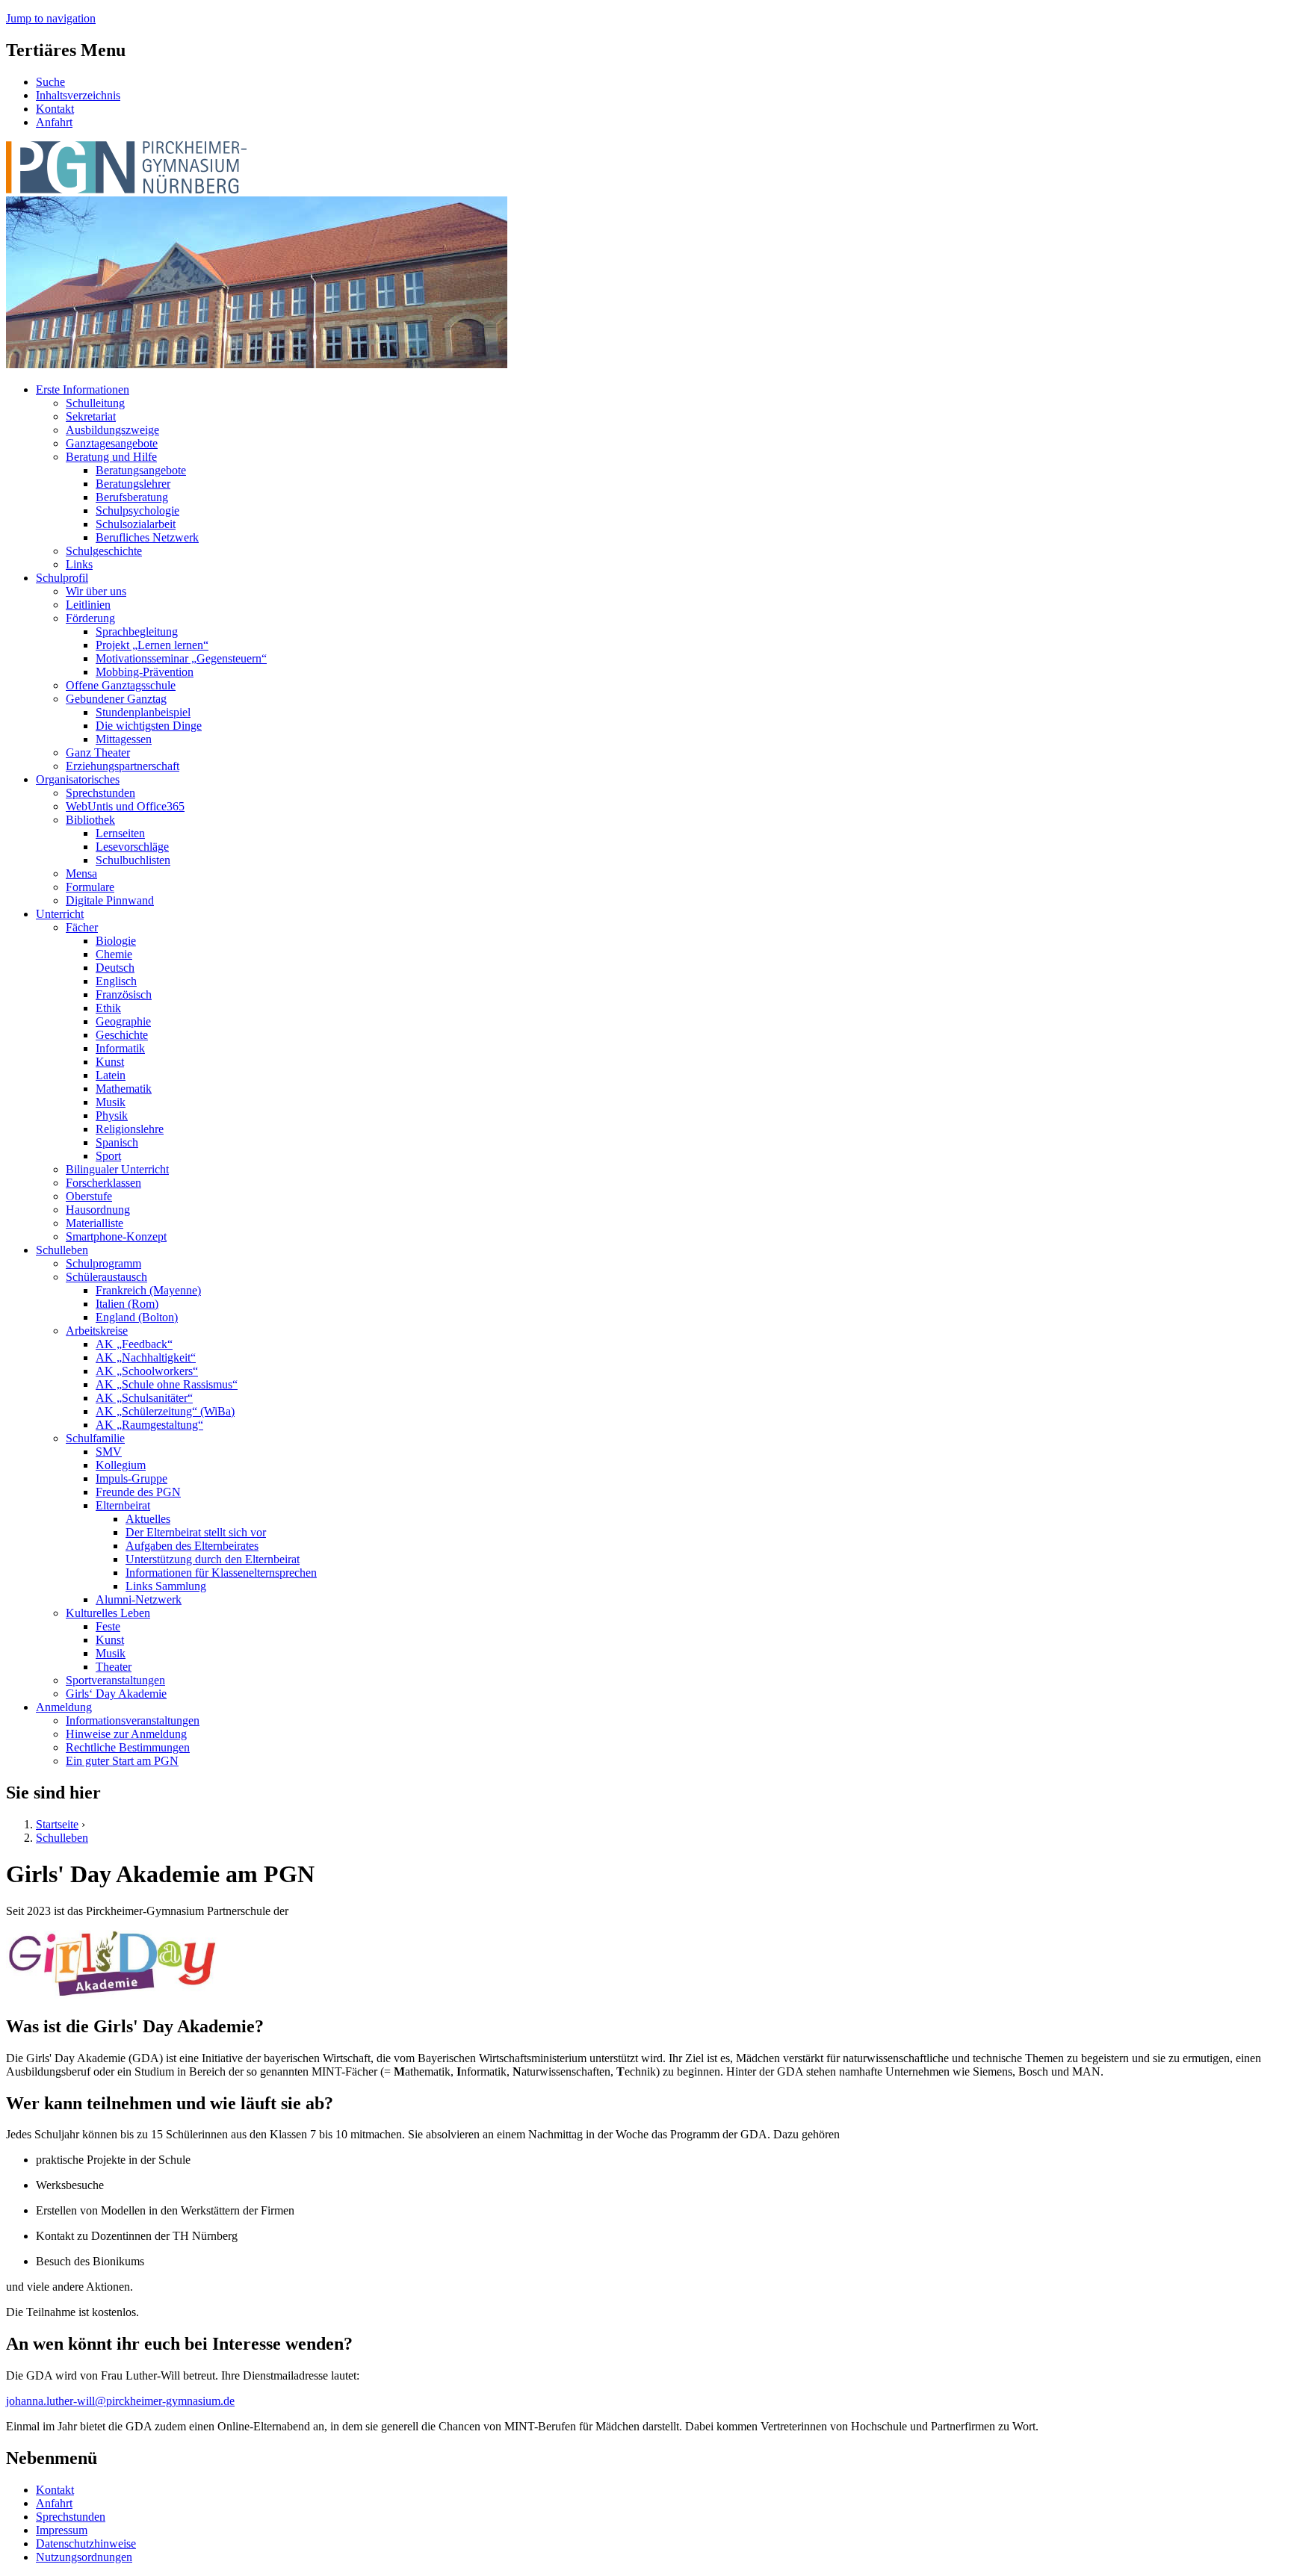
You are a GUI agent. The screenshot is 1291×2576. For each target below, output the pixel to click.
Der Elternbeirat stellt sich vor (196, 1532)
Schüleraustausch (106, 1277)
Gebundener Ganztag (116, 699)
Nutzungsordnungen (84, 2557)
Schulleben (62, 1250)
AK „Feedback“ (134, 1344)
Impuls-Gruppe (131, 1478)
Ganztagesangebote (112, 443)
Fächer (82, 927)
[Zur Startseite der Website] (126, 189)
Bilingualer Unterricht (117, 1169)
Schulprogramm (103, 1263)
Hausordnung (98, 1210)
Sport (108, 1156)
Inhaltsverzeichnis (78, 95)
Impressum (62, 2530)
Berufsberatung (132, 497)
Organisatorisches (78, 779)
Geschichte (122, 1035)
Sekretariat (91, 416)
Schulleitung (95, 403)
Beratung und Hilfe (111, 457)
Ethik (108, 1008)
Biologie (116, 941)
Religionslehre (130, 1129)
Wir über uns (96, 591)
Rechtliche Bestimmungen (128, 1747)
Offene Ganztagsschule (121, 685)
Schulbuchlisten (133, 860)
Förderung (90, 618)
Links (79, 564)
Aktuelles (148, 1519)
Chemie (114, 954)
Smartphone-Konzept (116, 1236)
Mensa (81, 873)
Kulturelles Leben (108, 1613)
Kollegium (121, 1465)
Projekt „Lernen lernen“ (152, 645)
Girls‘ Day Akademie (116, 1694)
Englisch (116, 981)
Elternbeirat (123, 1505)
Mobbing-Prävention (145, 672)
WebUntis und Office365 (125, 806)
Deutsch (115, 968)
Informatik (120, 1048)
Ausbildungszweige (112, 430)
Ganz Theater (98, 752)
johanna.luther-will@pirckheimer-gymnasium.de (120, 2401)
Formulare (90, 887)
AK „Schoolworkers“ (147, 1371)
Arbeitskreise (97, 1331)
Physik (112, 1115)
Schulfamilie (95, 1438)
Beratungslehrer (133, 484)
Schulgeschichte (104, 551)
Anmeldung (64, 1707)
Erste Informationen (83, 389)
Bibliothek (90, 820)
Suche (50, 82)
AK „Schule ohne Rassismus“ (167, 1384)
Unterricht (60, 914)
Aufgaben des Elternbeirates (192, 1546)
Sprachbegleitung (137, 631)
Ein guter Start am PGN (122, 1761)
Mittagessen (124, 739)
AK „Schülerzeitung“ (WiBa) (165, 1411)
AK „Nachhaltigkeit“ (146, 1357)
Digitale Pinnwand (110, 900)
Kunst (110, 1062)
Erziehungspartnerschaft (123, 766)
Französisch (124, 994)
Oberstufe (89, 1196)
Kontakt (55, 109)
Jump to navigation (51, 18)
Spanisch (117, 1142)
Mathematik (124, 1089)
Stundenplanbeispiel (143, 712)
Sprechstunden (100, 793)
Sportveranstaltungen (115, 1680)
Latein (111, 1075)
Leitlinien (88, 605)
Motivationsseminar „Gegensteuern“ (181, 658)
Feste (108, 1626)
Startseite (57, 1824)
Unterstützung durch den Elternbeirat (213, 1559)
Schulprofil (62, 578)
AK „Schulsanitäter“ (144, 1398)
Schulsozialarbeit (136, 524)
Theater (114, 1667)
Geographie (123, 1021)
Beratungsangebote (141, 470)
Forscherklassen (103, 1183)
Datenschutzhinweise (86, 2544)
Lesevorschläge (132, 847)
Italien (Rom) (127, 1304)
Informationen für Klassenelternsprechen (221, 1573)
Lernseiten (120, 833)
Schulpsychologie (137, 510)
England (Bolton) (137, 1317)
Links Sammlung (166, 1586)
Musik (111, 1102)
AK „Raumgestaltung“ (149, 1425)
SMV (109, 1452)
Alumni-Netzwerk (139, 1599)
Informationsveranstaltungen (133, 1720)
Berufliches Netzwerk (147, 537)
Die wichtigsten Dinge (149, 726)
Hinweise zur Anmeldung (126, 1734)
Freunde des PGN (138, 1492)
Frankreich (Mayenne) (148, 1290)
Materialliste (95, 1223)
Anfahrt (54, 122)
